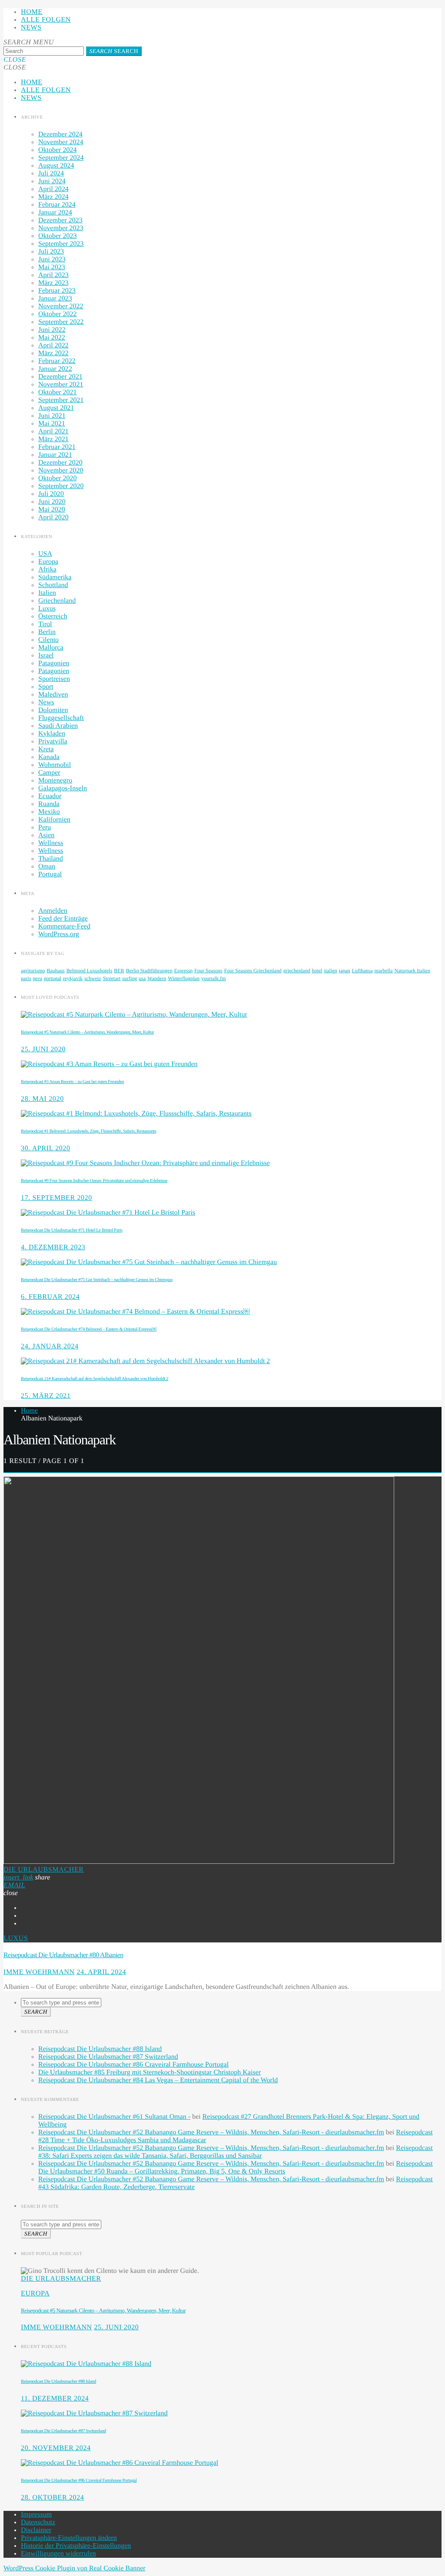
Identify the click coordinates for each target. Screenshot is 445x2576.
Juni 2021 (52, 416)
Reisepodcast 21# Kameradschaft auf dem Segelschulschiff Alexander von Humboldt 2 (95, 1379)
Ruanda (49, 804)
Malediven (53, 695)
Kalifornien (54, 820)
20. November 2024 (56, 2448)
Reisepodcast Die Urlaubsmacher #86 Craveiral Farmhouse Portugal (133, 2065)
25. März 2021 (46, 1396)
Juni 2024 (52, 181)
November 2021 (61, 385)
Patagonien (54, 663)
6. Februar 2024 (50, 1297)
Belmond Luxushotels (90, 971)
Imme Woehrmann (39, 1972)
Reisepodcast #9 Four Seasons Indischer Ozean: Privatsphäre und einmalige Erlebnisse (94, 1181)
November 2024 (61, 142)
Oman (47, 867)
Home (32, 12)
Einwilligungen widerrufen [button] (58, 2554)
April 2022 (53, 345)
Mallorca (51, 648)
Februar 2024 (57, 205)
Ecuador (50, 796)
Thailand (51, 859)
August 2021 (56, 408)
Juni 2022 (52, 330)
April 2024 (53, 189)
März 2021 (53, 439)
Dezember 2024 (60, 134)
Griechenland (57, 601)
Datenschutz (38, 2522)
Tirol (45, 624)
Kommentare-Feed (64, 926)
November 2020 (61, 471)
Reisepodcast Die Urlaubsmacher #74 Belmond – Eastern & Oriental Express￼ (89, 1329)
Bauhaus (55, 971)
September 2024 (61, 158)
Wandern (157, 978)
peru (37, 978)
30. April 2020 (46, 1148)
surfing (130, 978)
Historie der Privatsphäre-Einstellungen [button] (76, 2546)
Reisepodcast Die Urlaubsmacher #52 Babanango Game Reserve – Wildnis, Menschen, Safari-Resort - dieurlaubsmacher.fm (211, 2132)
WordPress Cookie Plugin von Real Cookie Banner (75, 2568)
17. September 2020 (56, 1198)
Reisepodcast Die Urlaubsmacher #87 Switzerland (108, 2057)
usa (142, 978)
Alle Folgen (46, 20)
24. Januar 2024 (50, 1346)
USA (45, 554)
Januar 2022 (55, 369)
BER (119, 971)
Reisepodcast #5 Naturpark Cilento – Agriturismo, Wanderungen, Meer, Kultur (87, 1032)
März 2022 (53, 353)
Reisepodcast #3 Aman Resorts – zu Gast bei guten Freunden (72, 1082)
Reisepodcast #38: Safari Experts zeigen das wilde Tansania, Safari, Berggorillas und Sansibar (236, 2152)
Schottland (53, 585)
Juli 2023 (51, 252)
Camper (49, 773)
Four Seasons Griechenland (253, 971)
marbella (384, 971)
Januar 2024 (55, 213)
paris (26, 978)
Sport (46, 687)
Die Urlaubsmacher (44, 1870)
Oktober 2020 (57, 478)
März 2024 (53, 197)
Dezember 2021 (60, 377)
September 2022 (61, 322)
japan (345, 971)
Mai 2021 (52, 424)
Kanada (49, 757)
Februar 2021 (57, 447)
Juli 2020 (51, 494)
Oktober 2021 (57, 392)
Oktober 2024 (57, 150)
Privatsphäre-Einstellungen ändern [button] (69, 2538)
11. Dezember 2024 (55, 2399)
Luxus (47, 609)
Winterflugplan (184, 978)
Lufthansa (362, 971)
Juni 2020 (52, 502)
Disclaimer (36, 2530)
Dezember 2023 (60, 220)
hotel (317, 971)
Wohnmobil (55, 765)
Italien (47, 593)
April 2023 (53, 275)
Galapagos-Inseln (63, 788)
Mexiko (49, 812)
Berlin (47, 632)
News (31, 28)
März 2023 (53, 283)
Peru (45, 827)
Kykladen (52, 734)
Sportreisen (54, 679)
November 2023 (61, 228)
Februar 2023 (57, 291)
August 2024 (56, 166)
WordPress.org (59, 934)
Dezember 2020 (60, 463)
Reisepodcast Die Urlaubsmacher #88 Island (100, 2049)
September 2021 (61, 400)
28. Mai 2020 (42, 1099)
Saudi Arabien (58, 726)
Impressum (36, 2515)
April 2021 (53, 431)
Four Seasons (208, 971)
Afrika (47, 570)
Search (114, 51)
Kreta (46, 749)
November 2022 (61, 306)
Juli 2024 (51, 173)
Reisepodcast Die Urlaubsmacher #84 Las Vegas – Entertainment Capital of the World (158, 2080)
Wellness (51, 843)
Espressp (184, 971)
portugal (53, 978)
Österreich (53, 616)
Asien (46, 835)
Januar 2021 (55, 455)
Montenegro (55, 781)
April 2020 (53, 517)
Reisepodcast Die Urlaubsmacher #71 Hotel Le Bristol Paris (72, 1230)
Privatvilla (53, 741)
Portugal (50, 874)
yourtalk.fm (213, 978)
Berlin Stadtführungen (149, 971)
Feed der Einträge (63, 919)
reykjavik (73, 978)
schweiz (93, 978)
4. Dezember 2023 (53, 1247)
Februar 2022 (57, 361)
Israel (46, 656)
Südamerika (55, 577)
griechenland (297, 971)
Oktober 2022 (57, 314)
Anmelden (53, 911)
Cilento (48, 640)
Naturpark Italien (412, 971)
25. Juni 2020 (43, 1049)
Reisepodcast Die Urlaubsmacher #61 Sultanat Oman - (114, 2117)
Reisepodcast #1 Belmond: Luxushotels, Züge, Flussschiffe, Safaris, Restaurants (88, 1131)
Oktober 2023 (57, 236)
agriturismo (33, 971)
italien (331, 971)
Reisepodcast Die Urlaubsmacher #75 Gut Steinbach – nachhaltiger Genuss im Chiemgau (97, 1280)
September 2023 (61, 244)
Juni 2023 (52, 259)
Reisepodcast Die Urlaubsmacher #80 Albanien (63, 1955)
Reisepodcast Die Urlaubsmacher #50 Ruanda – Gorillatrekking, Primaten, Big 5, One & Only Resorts (236, 2168)
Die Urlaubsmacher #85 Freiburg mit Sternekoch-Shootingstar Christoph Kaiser (149, 2072)
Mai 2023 (52, 267)
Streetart (112, 978)
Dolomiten (53, 710)
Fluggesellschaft (61, 718)
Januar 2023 (55, 299)
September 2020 (61, 486)
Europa (48, 562)
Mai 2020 (52, 510)
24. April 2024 (101, 1972)
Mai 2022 (52, 338)
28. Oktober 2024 (53, 2498)
